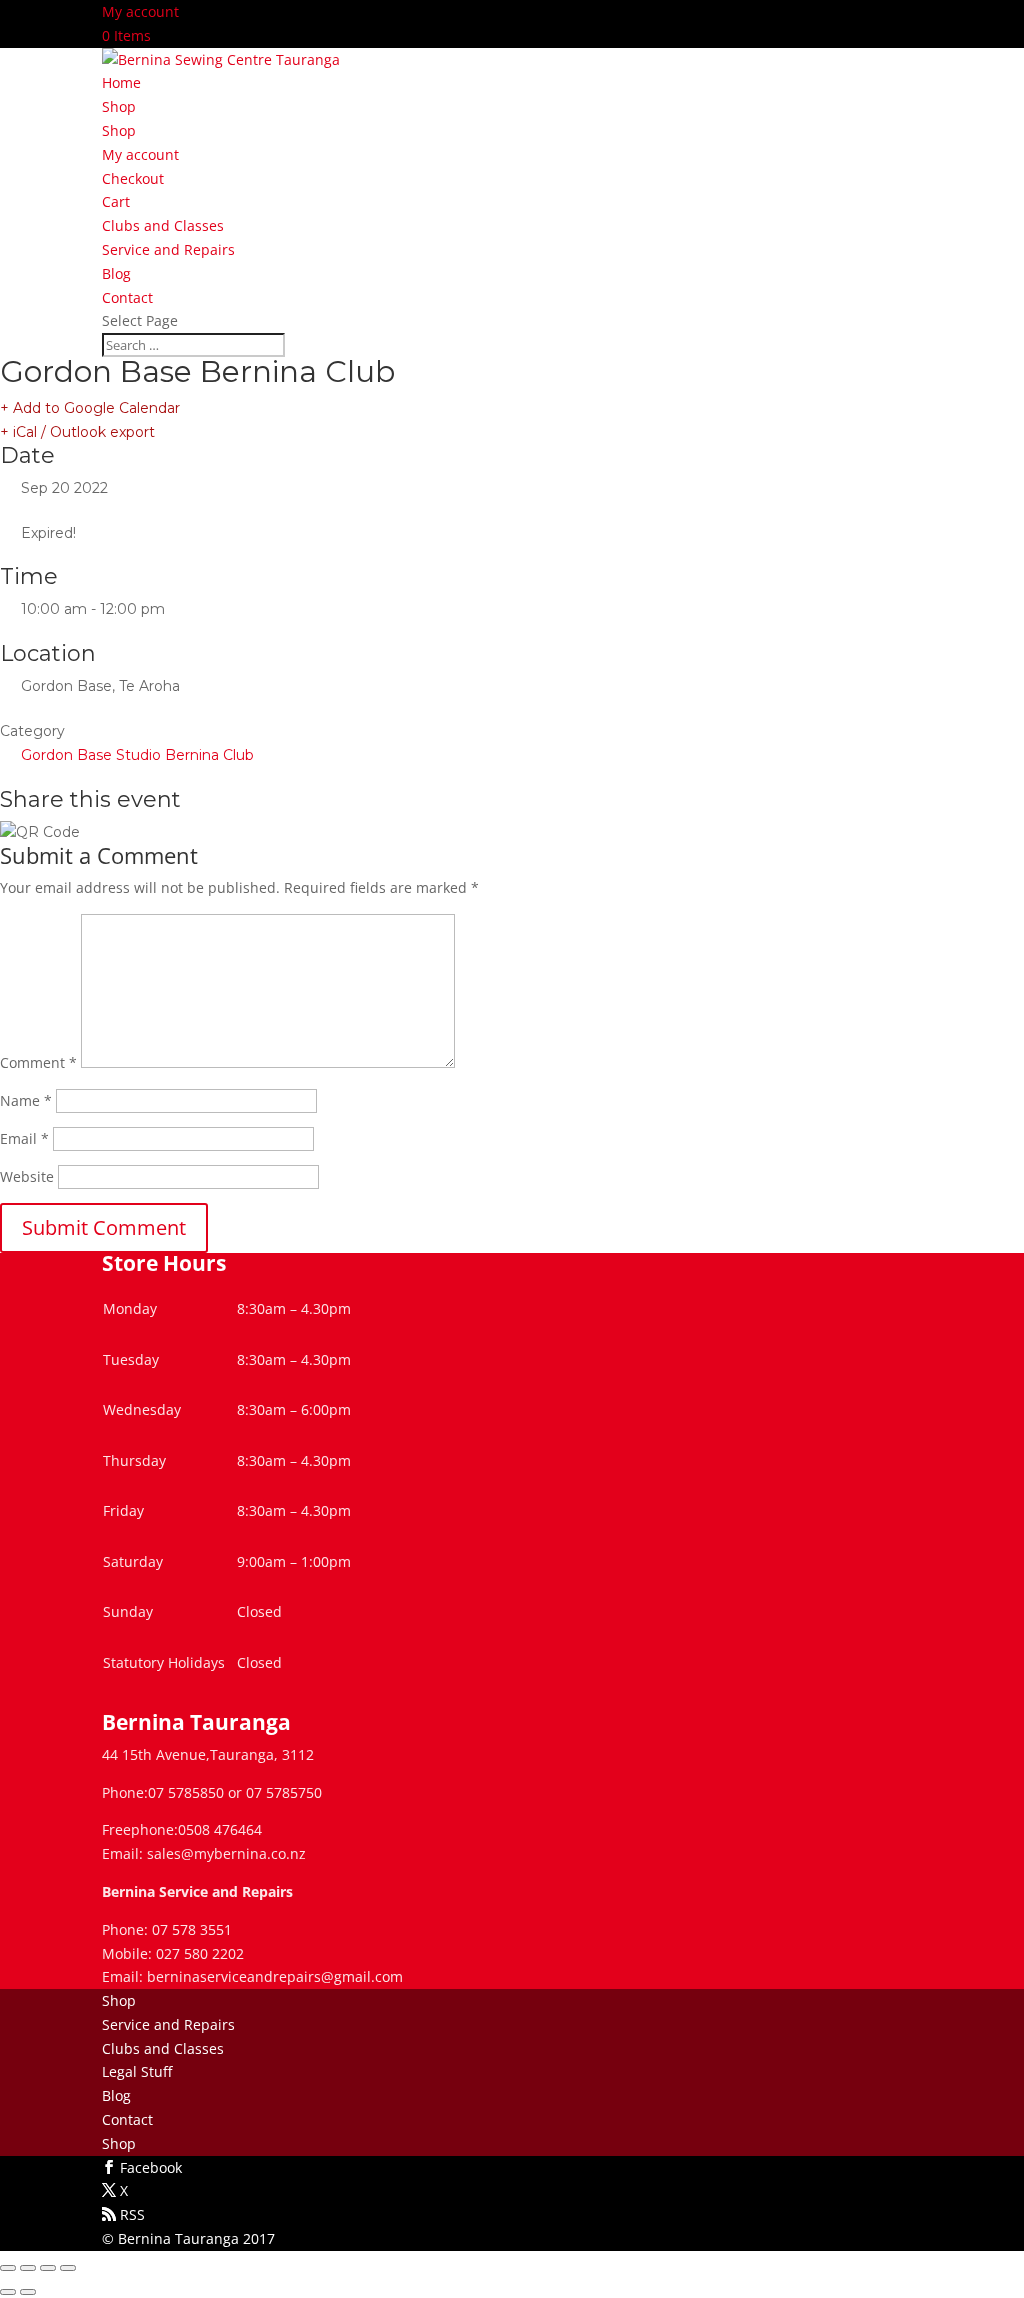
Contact (127, 297)
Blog (116, 273)
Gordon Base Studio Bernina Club (137, 755)
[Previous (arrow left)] (8, 2292)
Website (27, 1176)
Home (121, 82)
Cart (116, 201)
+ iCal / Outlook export (77, 432)
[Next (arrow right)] (28, 2292)
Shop (119, 106)
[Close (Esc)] (68, 2268)
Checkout (133, 178)
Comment (38, 1062)
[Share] (48, 2268)
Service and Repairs (168, 249)
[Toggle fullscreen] (28, 2268)
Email (24, 1138)
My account (140, 11)
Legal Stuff (137, 2071)
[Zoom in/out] (8, 2268)
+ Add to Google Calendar (90, 408)
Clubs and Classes (163, 225)
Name (26, 1100)
